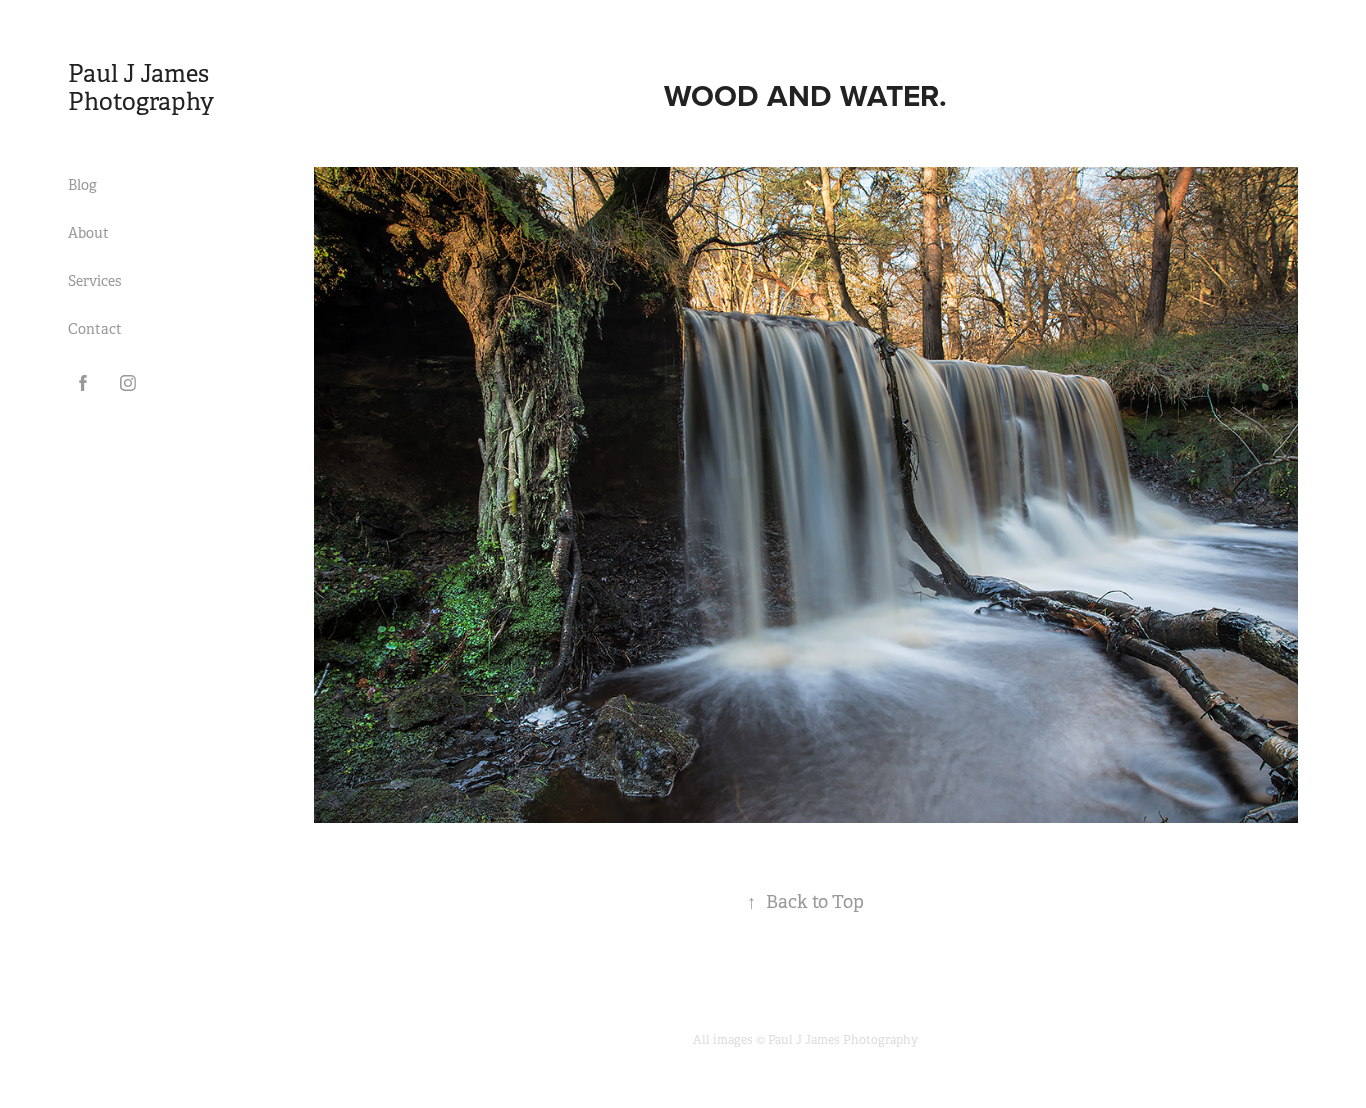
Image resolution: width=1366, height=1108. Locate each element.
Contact (95, 329)
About (88, 233)
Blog (82, 185)
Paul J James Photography (143, 88)
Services (94, 281)
